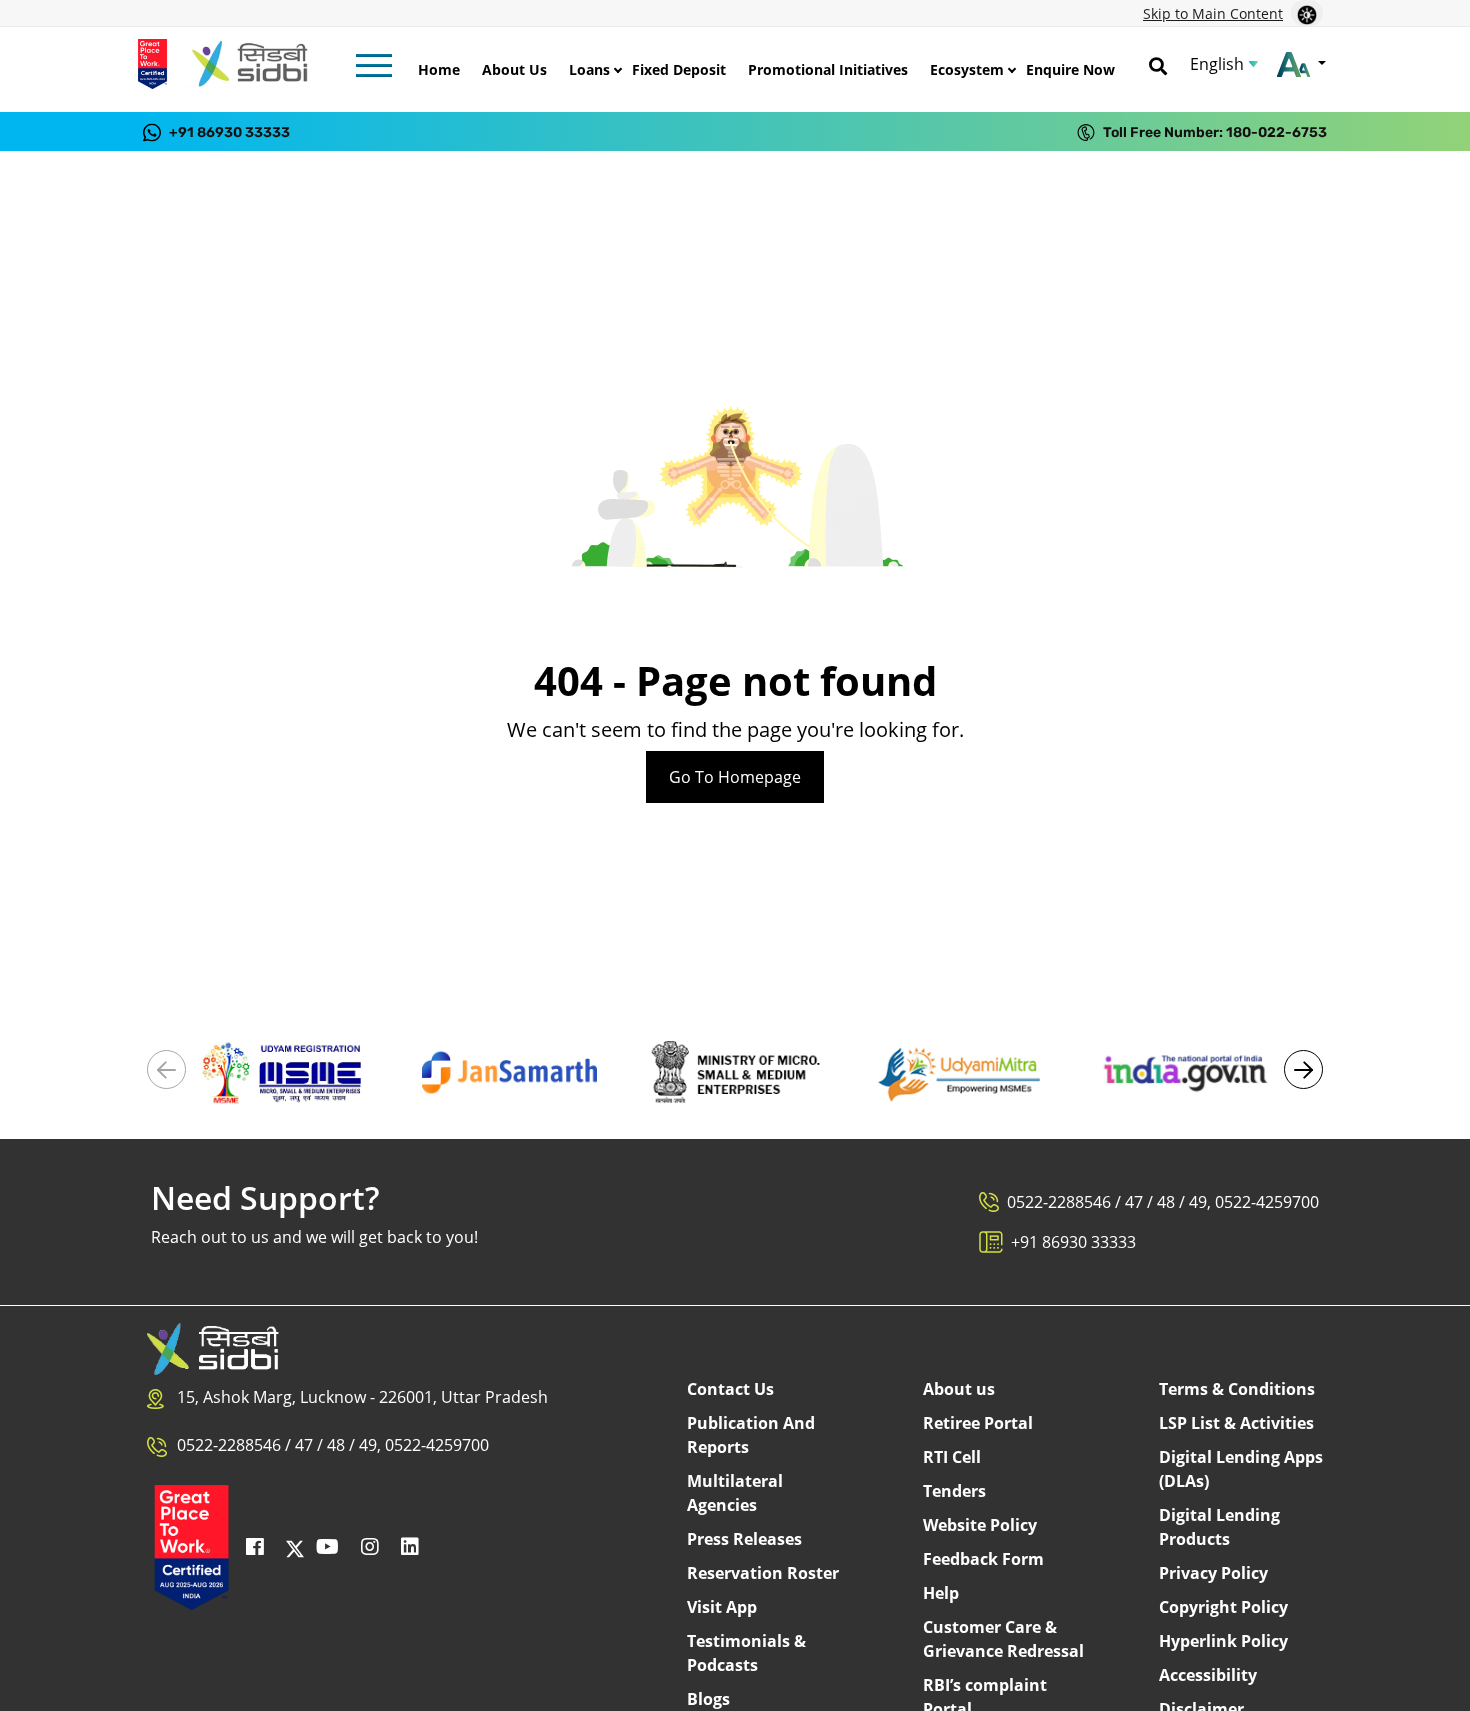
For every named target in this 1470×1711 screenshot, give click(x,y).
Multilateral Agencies (735, 1493)
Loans (589, 69)
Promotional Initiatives (828, 69)
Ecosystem (967, 69)
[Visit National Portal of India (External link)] (1185, 1071)
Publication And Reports (751, 1435)
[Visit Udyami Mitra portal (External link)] (960, 1071)
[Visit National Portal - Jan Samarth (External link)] (509, 1071)
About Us (514, 69)
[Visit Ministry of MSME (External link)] (734, 1071)
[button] (1303, 1069)
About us (959, 1389)
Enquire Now (1070, 69)
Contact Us (730, 1389)
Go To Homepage (735, 777)
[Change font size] (1301, 64)
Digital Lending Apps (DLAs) (1241, 1469)
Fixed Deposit (679, 69)
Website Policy (980, 1525)
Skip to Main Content (1213, 13)
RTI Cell (952, 1457)
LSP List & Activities (1236, 1423)
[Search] (1158, 64)
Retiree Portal (978, 1423)
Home (439, 69)
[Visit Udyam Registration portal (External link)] (284, 1071)
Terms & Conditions (1237, 1389)
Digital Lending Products (1219, 1527)
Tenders (954, 1491)
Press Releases (744, 1539)
